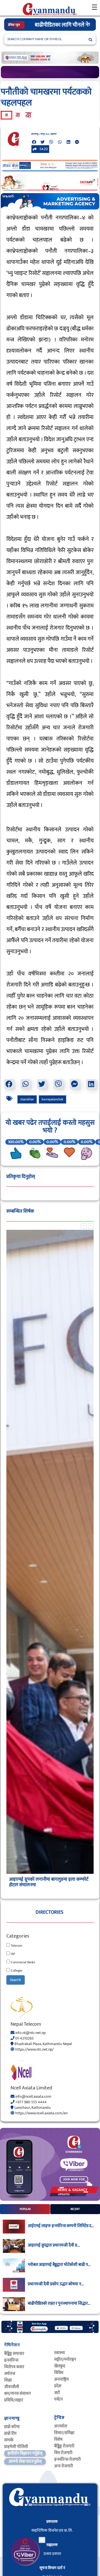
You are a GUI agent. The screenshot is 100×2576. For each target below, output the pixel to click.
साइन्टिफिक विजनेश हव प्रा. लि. (52, 2530)
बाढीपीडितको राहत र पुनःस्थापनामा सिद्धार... (59, 2304)
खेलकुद (60, 2366)
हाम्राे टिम (10, 2433)
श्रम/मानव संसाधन (17, 2394)
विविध (59, 2373)
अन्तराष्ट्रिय (61, 2379)
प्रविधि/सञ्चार (14, 2400)
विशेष (58, 2440)
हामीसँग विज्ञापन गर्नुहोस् (25, 2453)
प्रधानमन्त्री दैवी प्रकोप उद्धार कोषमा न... (56, 2284)
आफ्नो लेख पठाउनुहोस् (25, 2461)
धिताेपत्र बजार (14, 2367)
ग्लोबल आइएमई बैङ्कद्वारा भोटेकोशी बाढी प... (59, 2265)
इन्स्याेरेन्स (11, 2360)
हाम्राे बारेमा (12, 2427)
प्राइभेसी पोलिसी (16, 2447)
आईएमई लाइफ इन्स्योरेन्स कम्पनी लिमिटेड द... (61, 2226)
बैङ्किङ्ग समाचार (14, 2354)
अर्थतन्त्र (10, 2374)
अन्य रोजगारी (64, 2466)
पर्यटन (58, 2399)
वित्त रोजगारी (63, 2453)
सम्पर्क (9, 2440)
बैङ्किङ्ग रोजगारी (64, 2446)
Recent (75, 2209)
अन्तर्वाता (61, 2426)
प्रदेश (58, 2386)
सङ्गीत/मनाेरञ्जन (65, 2359)
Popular (25, 2209)
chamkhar (27, 1099)
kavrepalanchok (52, 1099)
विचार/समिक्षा (64, 2433)
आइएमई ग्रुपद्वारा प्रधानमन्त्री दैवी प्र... (54, 2245)
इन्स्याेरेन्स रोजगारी (67, 2459)
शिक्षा (8, 2380)
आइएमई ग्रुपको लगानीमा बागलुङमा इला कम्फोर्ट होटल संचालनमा (49, 1882)
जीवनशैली (12, 2387)
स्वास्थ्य (59, 2353)
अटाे (57, 2393)
